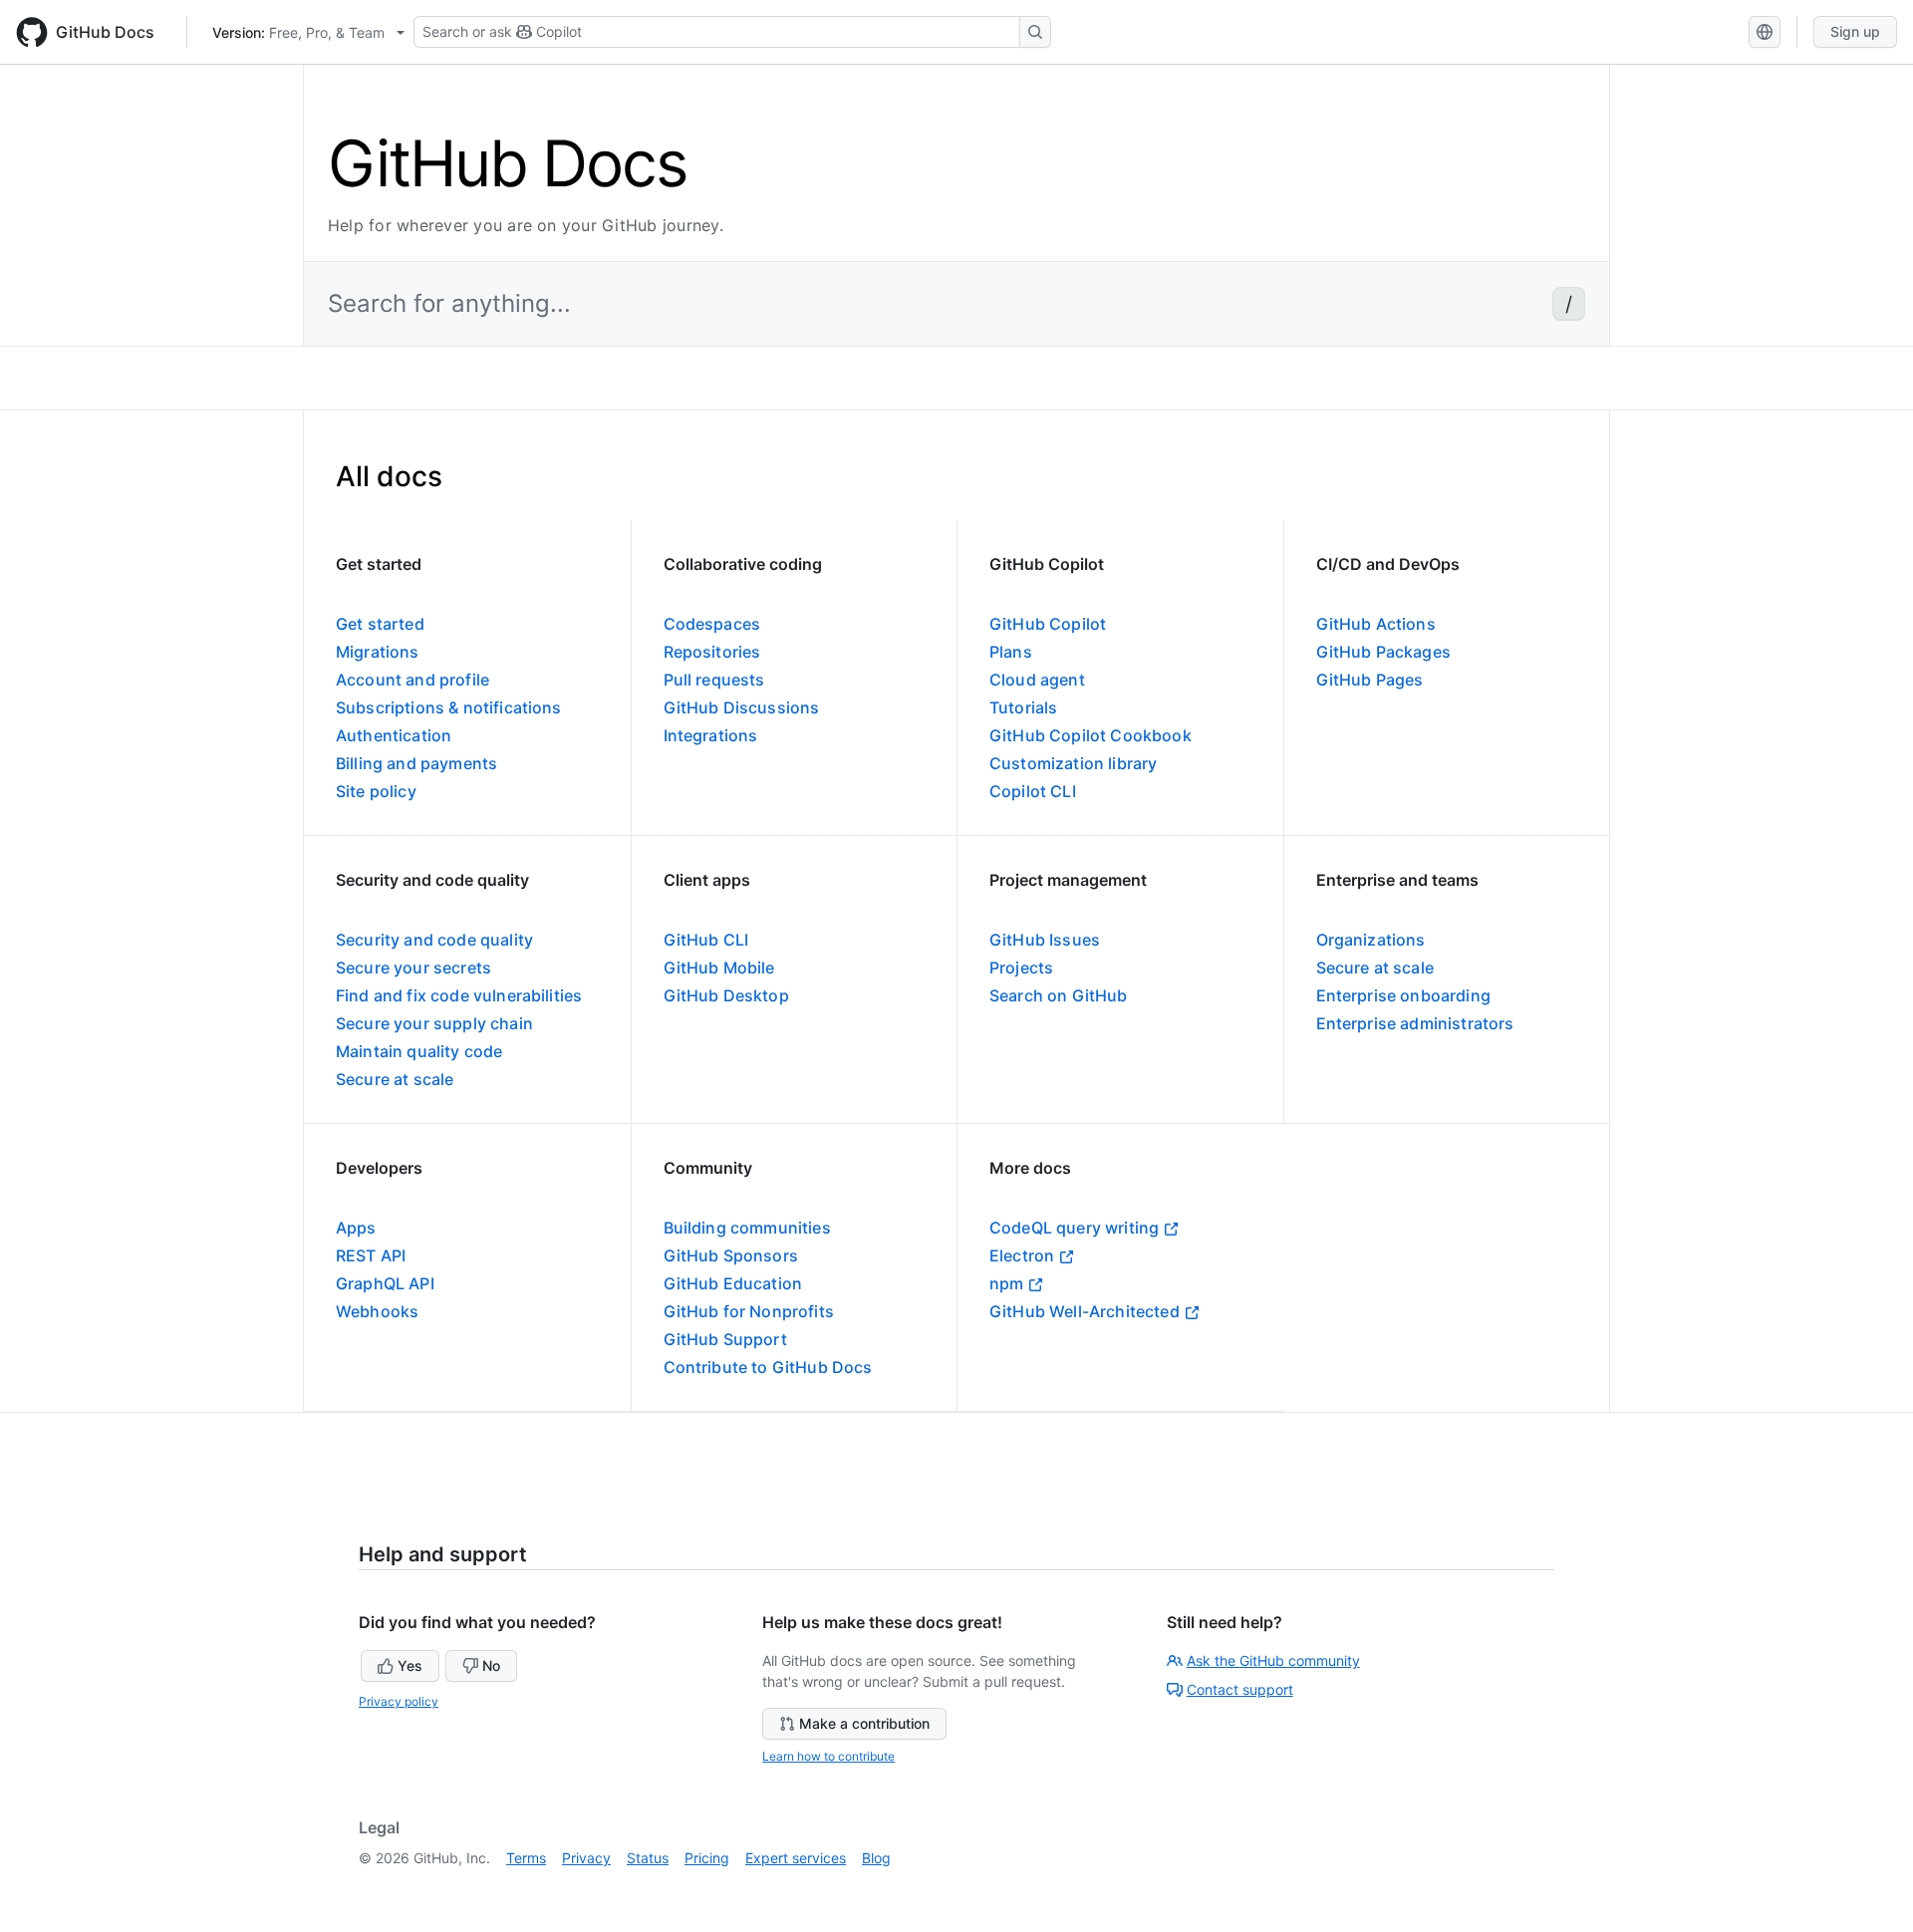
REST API (371, 1255)
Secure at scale (395, 1079)
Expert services (796, 1858)
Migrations (378, 652)
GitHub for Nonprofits (749, 1311)
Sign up (1855, 31)
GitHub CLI (706, 940)
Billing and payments (416, 763)
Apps (356, 1228)
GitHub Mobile (719, 967)
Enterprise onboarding (1403, 995)
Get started (380, 624)
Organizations (1371, 940)
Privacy (586, 1858)
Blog (876, 1858)
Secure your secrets (413, 967)
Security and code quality (434, 940)
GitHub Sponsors (731, 1255)
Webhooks (377, 1311)
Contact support (1240, 1689)
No (491, 1665)
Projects (1021, 967)
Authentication (394, 735)
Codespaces (712, 624)
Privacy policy (399, 1701)
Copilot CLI (1033, 791)
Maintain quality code (419, 1051)
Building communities (747, 1228)
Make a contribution (864, 1723)
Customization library (1073, 763)
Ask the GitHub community (1273, 1660)
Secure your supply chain (434, 1023)
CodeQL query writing (1074, 1228)
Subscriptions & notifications (449, 707)
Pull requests (714, 680)
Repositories (712, 652)
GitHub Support (725, 1339)
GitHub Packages (1383, 652)
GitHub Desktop (726, 995)
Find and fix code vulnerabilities (459, 995)
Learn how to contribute (828, 1756)
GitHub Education (733, 1283)
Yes (410, 1665)
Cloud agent (1037, 680)
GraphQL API (385, 1283)
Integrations (711, 735)
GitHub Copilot (1048, 624)
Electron (1022, 1255)
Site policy (376, 791)
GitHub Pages (1370, 680)
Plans (1011, 652)
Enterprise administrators (1415, 1023)
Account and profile (412, 680)
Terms (526, 1858)
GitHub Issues (1045, 940)
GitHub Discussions (742, 707)
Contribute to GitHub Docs (768, 1367)
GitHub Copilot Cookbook (1091, 735)
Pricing (707, 1858)
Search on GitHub (1059, 995)
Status (648, 1858)
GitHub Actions (1376, 624)
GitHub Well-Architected (1085, 1311)
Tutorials (1023, 707)
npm (1006, 1283)
